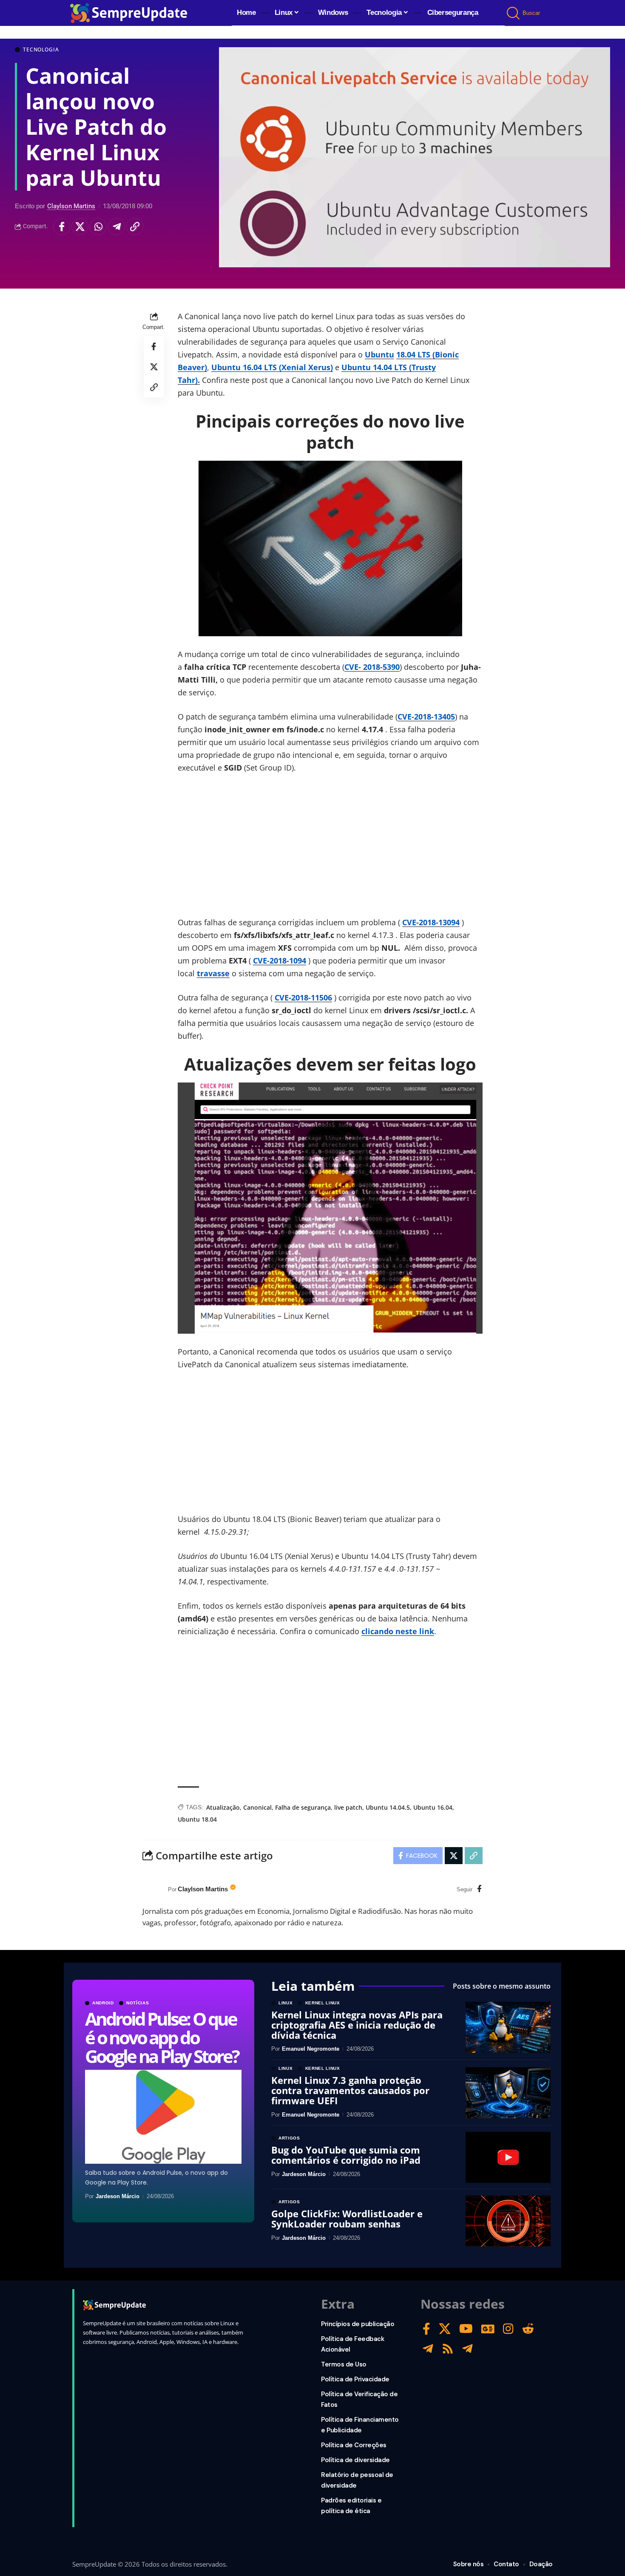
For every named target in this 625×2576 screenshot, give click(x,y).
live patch (348, 1807)
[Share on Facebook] (62, 227)
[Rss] (448, 2349)
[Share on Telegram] (116, 227)
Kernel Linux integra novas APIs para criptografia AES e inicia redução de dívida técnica (357, 2025)
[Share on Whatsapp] (98, 227)
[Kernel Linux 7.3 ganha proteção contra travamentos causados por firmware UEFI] (508, 2093)
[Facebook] (479, 1889)
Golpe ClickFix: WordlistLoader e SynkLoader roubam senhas (347, 2219)
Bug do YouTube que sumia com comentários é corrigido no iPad (346, 2155)
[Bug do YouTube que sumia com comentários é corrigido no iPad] (508, 2157)
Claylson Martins (71, 206)
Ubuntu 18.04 (197, 1819)
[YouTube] (466, 2329)
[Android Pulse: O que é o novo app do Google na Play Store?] (163, 2117)
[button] (514, 13)
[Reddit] (528, 2329)
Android (103, 2003)
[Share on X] (80, 227)
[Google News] (488, 2329)
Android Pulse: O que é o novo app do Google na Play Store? (162, 2037)
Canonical (257, 1807)
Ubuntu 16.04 (433, 1807)
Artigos (289, 2138)
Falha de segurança (303, 1807)
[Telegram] (428, 2349)
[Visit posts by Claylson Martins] (153, 1890)
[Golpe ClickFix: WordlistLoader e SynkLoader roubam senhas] (508, 2221)
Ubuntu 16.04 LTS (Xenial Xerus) (272, 367)
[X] (445, 2329)
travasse (213, 973)
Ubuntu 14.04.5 (388, 1807)
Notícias (138, 2003)
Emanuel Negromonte (311, 2049)
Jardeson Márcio (118, 2196)
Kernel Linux (323, 2003)
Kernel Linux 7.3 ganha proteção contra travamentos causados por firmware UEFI (350, 2090)
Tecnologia (41, 50)
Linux (286, 2003)
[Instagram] (508, 2329)
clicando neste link (398, 1631)
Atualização (223, 1807)
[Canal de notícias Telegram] (467, 2349)
